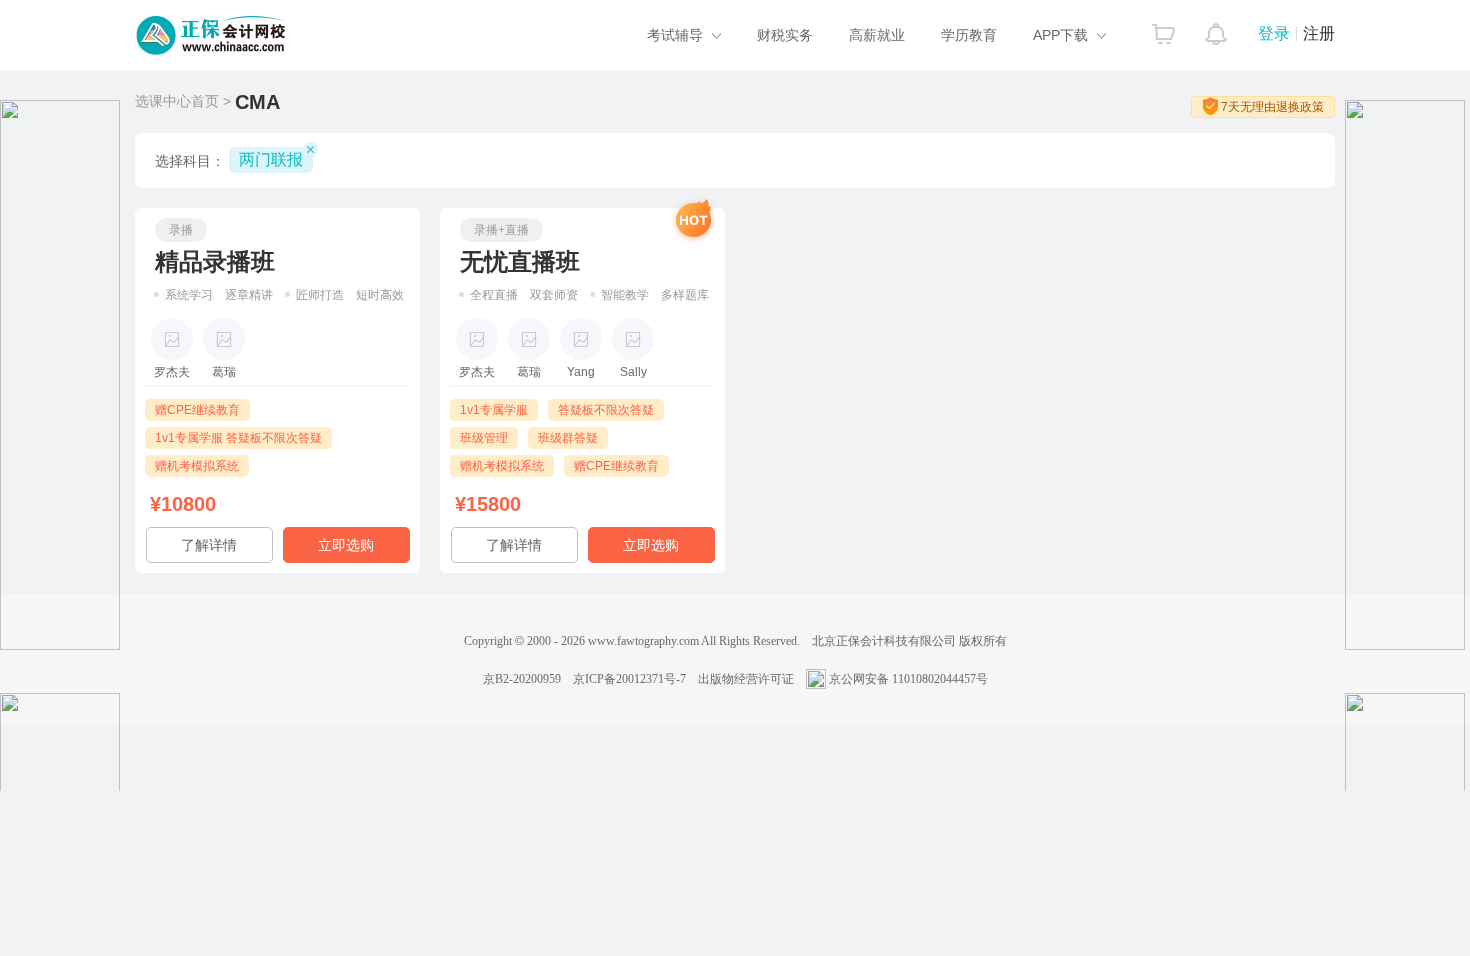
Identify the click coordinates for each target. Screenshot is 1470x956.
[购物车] (1163, 29)
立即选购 (346, 545)
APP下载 (1060, 35)
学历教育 (969, 35)
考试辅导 (675, 35)
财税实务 (785, 35)
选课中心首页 (177, 101)
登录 (1274, 33)
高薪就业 (877, 35)
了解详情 (209, 545)
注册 (1319, 33)
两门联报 (271, 159)
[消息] (1216, 29)
